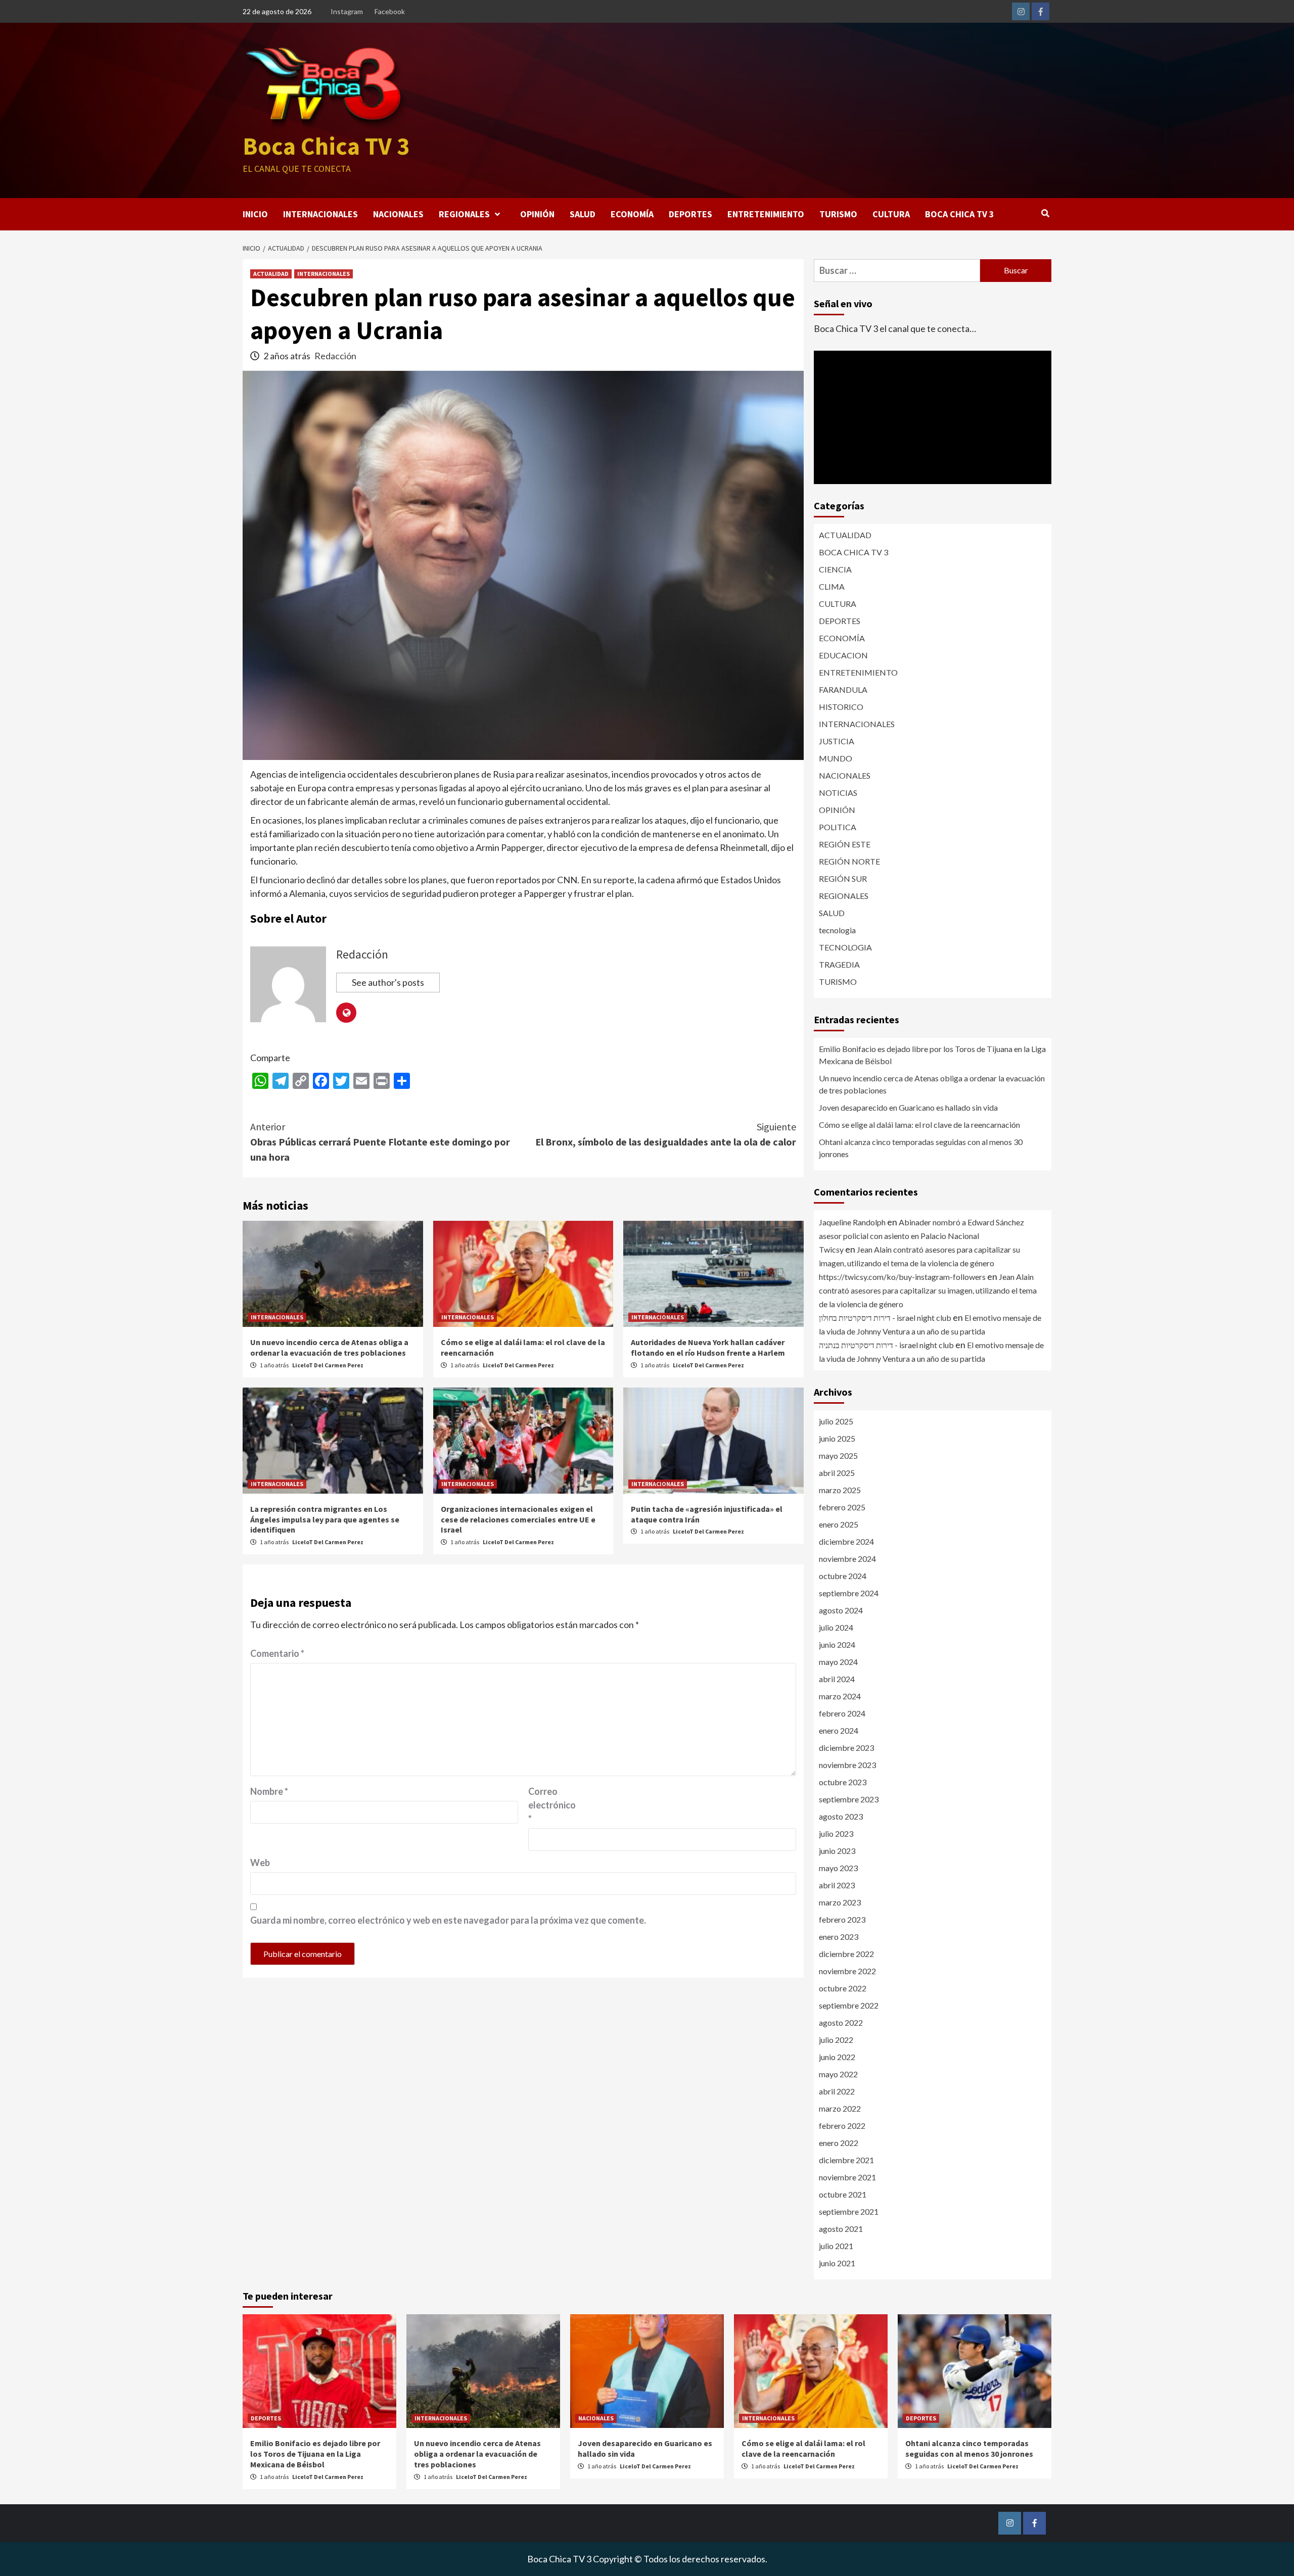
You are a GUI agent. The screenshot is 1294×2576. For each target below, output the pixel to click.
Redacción (335, 356)
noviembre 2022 (847, 1971)
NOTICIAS (838, 793)
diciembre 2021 (846, 2160)
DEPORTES (690, 214)
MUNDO (836, 758)
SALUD (583, 214)
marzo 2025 (840, 1490)
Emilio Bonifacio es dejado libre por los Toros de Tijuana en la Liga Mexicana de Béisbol (932, 1055)
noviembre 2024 (847, 1559)
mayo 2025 (838, 1456)
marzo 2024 (840, 1696)
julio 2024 (836, 1627)
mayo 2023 (838, 1868)
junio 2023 (837, 1851)
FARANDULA (843, 689)
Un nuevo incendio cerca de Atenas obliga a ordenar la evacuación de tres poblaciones (329, 1347)
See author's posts (388, 982)
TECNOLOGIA (845, 947)
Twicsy (831, 1249)
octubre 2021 (843, 2194)
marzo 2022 (840, 2108)
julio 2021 (836, 2246)
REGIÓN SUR (843, 878)
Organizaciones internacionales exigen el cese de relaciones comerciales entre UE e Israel (518, 1519)
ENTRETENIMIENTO (766, 214)
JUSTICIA (837, 741)
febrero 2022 (842, 2126)
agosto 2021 (841, 2229)
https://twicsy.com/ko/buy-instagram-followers (902, 1277)
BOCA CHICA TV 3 (960, 214)
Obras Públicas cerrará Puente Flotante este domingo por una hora (380, 1142)
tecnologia (837, 930)
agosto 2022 (841, 2022)
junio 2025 (837, 1438)
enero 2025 (839, 1524)
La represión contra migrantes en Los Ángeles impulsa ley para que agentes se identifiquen (325, 1519)
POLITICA (838, 827)
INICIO (255, 214)
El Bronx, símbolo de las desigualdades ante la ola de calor (666, 1134)
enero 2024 (839, 1730)
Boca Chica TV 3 (326, 146)
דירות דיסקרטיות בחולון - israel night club (885, 1318)
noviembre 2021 (847, 2177)
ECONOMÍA (632, 214)
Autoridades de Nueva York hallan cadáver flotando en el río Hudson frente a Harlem (708, 1347)
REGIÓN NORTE (849, 861)
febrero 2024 (842, 1713)
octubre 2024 (843, 1576)
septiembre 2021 (849, 2211)
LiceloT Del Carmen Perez (328, 1365)
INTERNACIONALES (320, 214)
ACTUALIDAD (271, 274)
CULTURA (891, 214)
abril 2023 (837, 1885)
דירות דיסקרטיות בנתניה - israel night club (886, 1345)
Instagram (347, 11)
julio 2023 (836, 1833)
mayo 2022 (838, 2074)
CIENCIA (835, 569)
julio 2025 (836, 1421)
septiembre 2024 (849, 1593)
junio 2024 (837, 1644)
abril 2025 (837, 1473)
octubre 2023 (843, 1782)
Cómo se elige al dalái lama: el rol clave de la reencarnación (919, 1125)
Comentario (277, 1653)
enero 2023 (839, 1937)
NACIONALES (398, 214)
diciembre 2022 (846, 1954)
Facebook (390, 11)
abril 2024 (837, 1679)
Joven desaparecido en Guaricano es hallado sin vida (908, 1107)
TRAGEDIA (839, 964)
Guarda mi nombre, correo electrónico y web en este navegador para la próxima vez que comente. (448, 1920)
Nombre (269, 1791)
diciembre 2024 (846, 1541)
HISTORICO (841, 707)
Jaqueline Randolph (852, 1222)
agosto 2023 (841, 1816)
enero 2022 (839, 2143)
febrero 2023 (842, 1919)
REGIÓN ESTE (845, 844)
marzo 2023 (840, 1902)
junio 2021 (837, 2263)
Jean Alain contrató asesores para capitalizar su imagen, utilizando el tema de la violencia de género (928, 1290)
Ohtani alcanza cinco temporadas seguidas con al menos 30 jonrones (921, 1148)
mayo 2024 (838, 1662)
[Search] (1045, 213)
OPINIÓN (537, 214)
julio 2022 (836, 2040)
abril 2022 (837, 2091)
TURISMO (838, 214)
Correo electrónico (552, 1805)
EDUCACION (843, 655)
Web (260, 1863)
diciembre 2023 (846, 1748)
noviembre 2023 (847, 1765)
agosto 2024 (841, 1610)
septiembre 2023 (849, 1799)
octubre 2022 (843, 1988)
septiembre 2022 (849, 2005)
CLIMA (832, 586)
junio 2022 (837, 2057)
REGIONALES (464, 214)
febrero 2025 (842, 1507)
